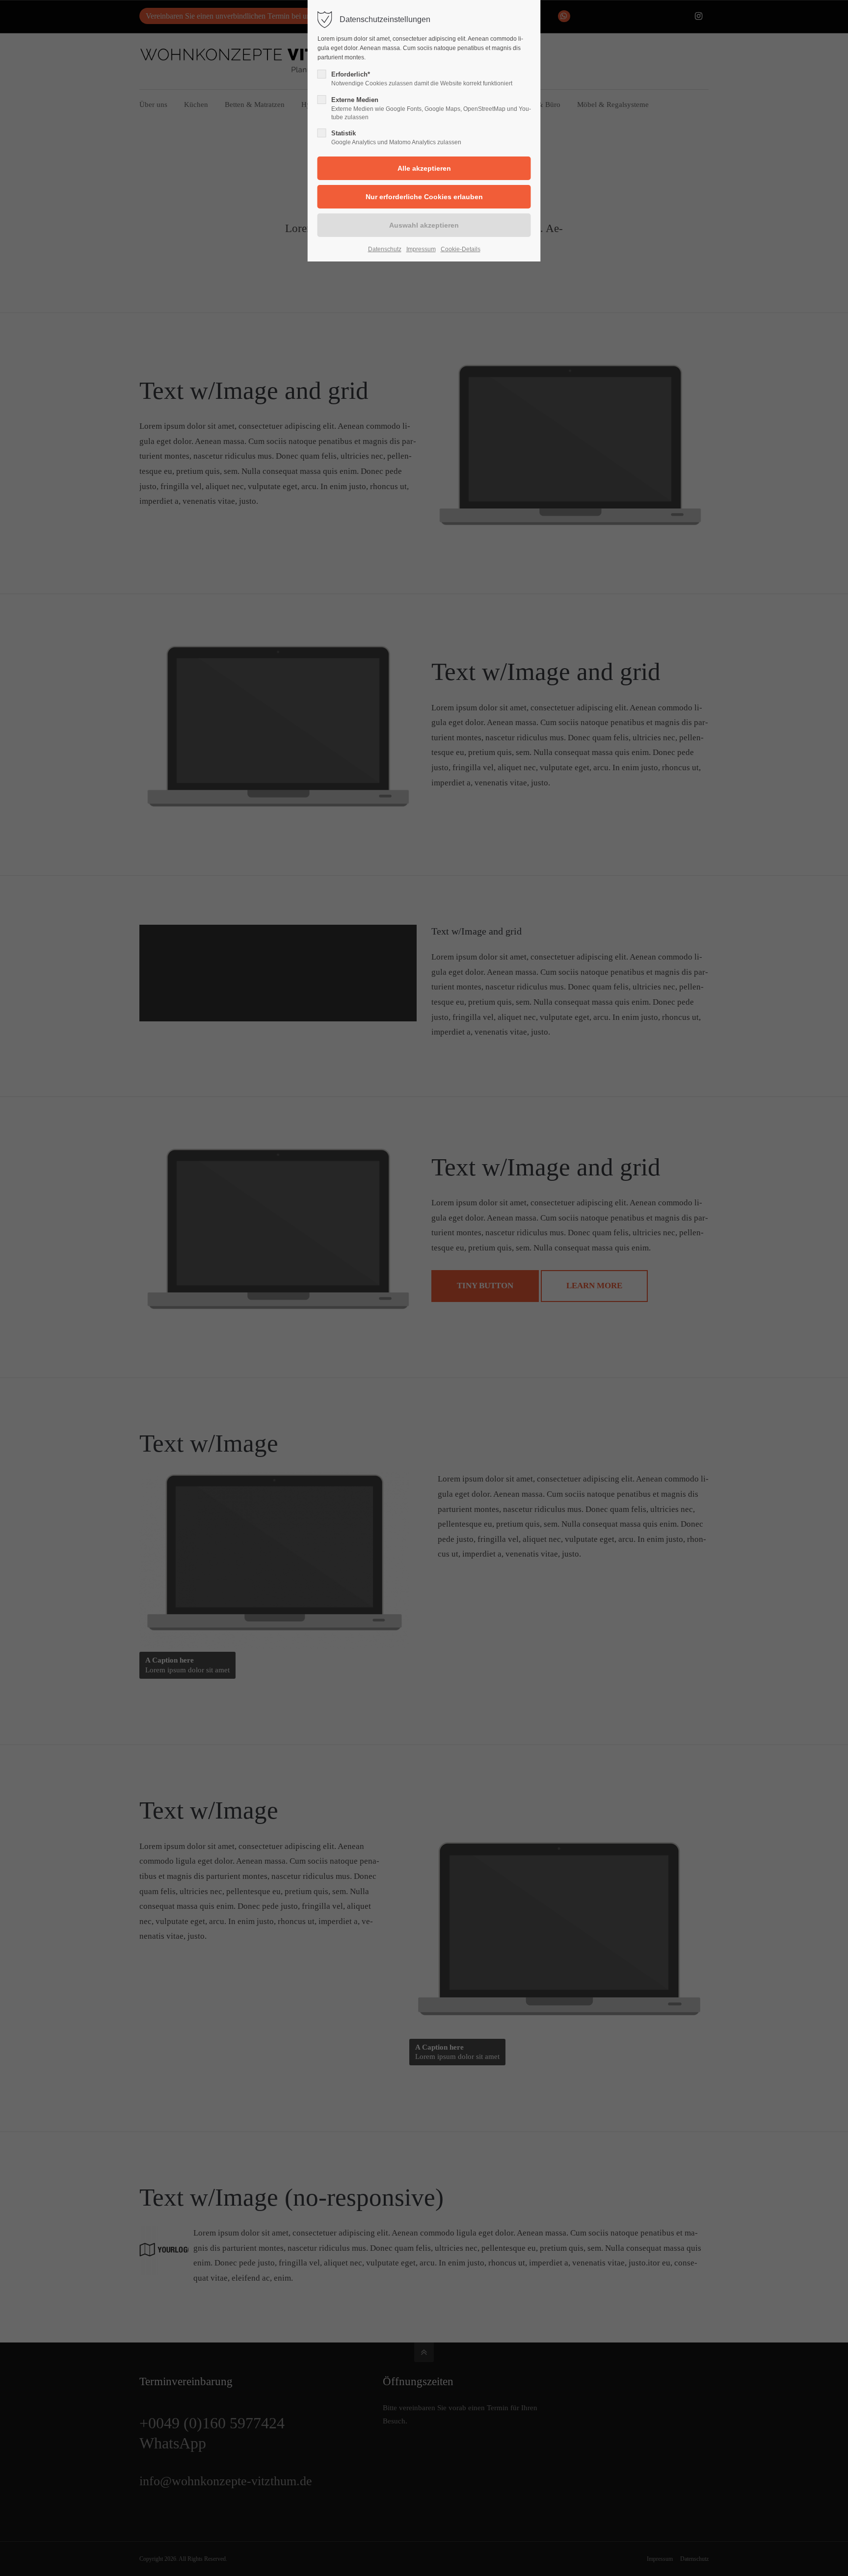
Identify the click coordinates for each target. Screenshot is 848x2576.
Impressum (421, 249)
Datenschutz (385, 249)
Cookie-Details (461, 249)
